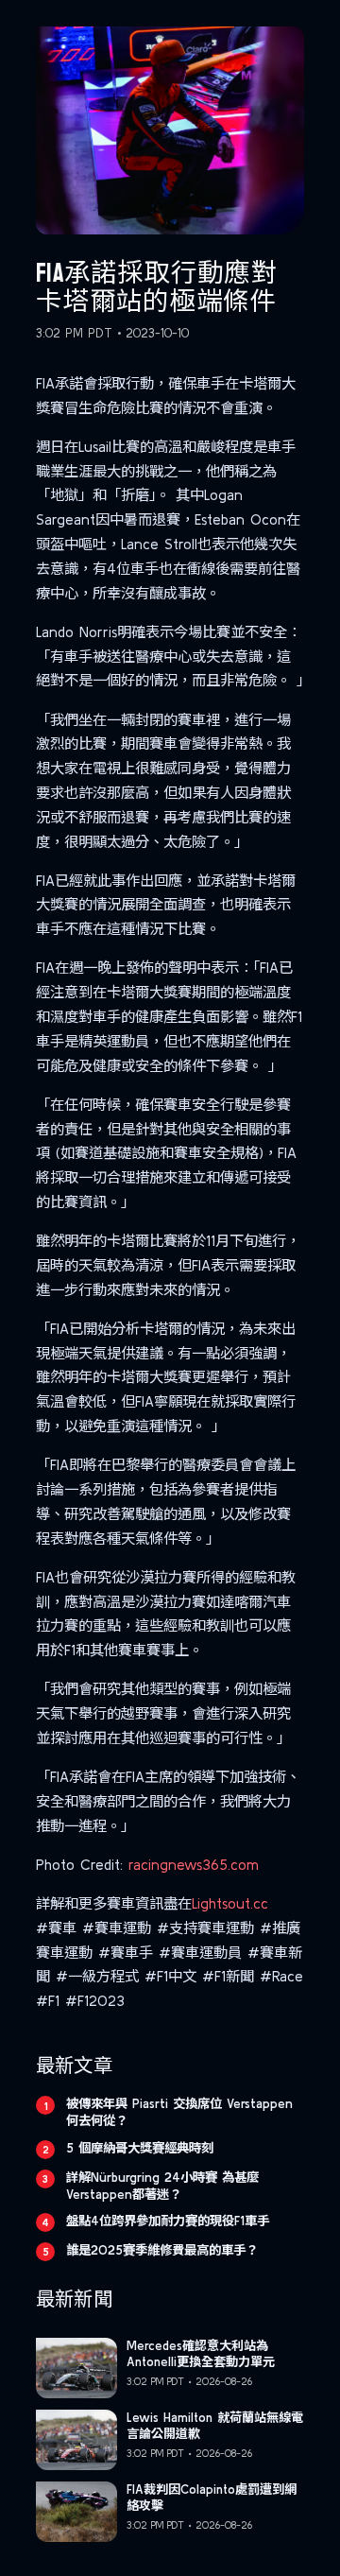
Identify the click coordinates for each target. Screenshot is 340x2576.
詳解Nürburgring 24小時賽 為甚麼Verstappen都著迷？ (162, 2186)
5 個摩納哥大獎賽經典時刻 (140, 2148)
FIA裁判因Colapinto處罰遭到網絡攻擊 (212, 2498)
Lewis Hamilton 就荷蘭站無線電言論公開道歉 (215, 2426)
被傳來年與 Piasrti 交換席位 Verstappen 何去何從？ (179, 2112)
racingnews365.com (194, 1865)
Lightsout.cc (230, 1903)
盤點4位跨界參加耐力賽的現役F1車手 (168, 2221)
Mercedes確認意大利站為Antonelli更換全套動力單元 (201, 2354)
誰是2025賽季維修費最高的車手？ (162, 2250)
